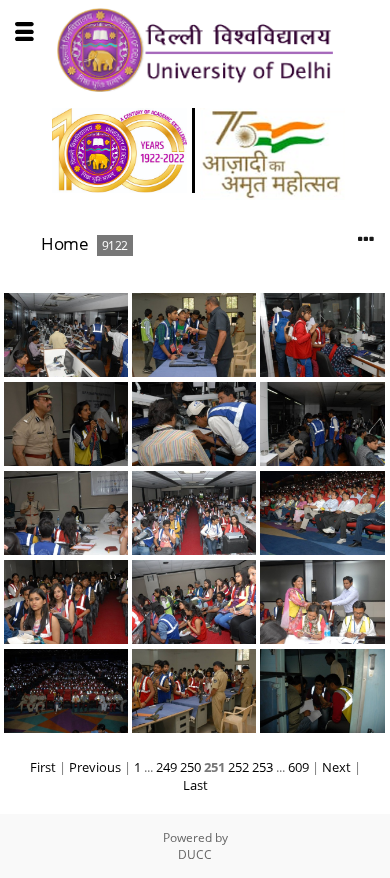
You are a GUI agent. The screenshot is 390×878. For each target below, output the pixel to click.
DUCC (195, 854)
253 (262, 767)
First (43, 767)
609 (298, 767)
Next (336, 767)
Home (64, 243)
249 (166, 767)
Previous (95, 767)
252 (238, 767)
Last (195, 785)
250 (190, 767)
